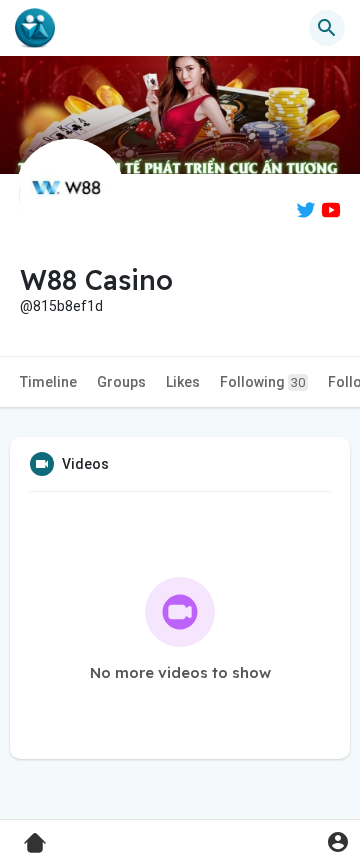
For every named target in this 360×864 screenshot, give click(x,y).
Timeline (48, 382)
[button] (337, 841)
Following (262, 382)
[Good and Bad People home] (35, 28)
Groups (121, 382)
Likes (183, 382)
